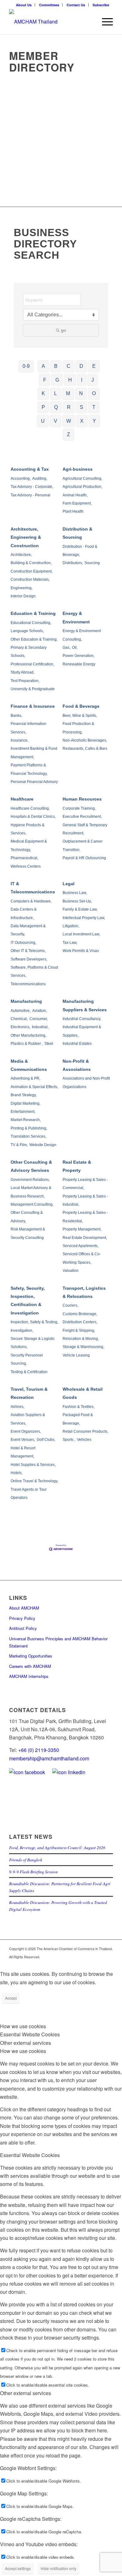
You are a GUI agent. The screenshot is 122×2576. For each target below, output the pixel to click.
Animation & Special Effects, (34, 1087)
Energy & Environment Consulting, (82, 635)
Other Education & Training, (34, 639)
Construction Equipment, (32, 571)
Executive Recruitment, (82, 817)
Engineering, (22, 588)
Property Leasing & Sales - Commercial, (85, 1184)
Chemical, (19, 1019)
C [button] (69, 366)
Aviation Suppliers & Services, (28, 1419)
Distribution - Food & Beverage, (80, 551)
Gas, (66, 648)
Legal (69, 884)
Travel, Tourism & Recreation (29, 1393)
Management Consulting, (32, 1204)
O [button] (94, 393)
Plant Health (73, 511)
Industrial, (40, 1027)
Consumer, (39, 1019)
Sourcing (92, 563)
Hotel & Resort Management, (23, 1452)
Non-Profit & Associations (77, 1065)
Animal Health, (75, 495)
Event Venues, (23, 1440)
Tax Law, (70, 943)
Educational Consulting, (31, 623)
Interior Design (23, 596)
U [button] (43, 421)
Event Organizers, (26, 1431)
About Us (24, 5)
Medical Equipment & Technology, (29, 845)
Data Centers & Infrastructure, (24, 913)
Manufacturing (26, 1001)
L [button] (56, 393)
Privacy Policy (22, 1618)
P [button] (43, 407)
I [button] (82, 380)
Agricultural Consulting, (82, 479)
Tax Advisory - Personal (30, 495)
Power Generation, (79, 656)
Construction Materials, (30, 579)
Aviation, (40, 1011)
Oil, (75, 648)
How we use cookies (23, 2051)
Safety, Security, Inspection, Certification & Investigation (28, 1301)
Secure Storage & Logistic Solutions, (33, 1343)
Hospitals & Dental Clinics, (33, 817)
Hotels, (17, 1473)
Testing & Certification (29, 1372)
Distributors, (73, 563)
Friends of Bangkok (26, 1860)
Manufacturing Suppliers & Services (85, 1005)
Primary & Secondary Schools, (29, 652)
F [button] (45, 380)
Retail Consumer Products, (85, 1431)
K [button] (43, 393)
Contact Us (76, 5)
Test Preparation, (25, 681)
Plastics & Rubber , (27, 1044)
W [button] (69, 421)
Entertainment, (23, 1112)
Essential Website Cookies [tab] (30, 2034)
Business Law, (75, 893)
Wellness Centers (26, 866)
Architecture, (21, 555)
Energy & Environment (76, 617)
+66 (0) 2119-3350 (39, 1750)
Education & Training (33, 613)
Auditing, (40, 479)
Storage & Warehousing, (83, 1347)
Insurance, (20, 740)
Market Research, (26, 1120)
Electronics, (20, 1027)
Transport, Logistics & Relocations (84, 1292)
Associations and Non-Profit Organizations (86, 1082)
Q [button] (56, 407)
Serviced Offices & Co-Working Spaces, (82, 1258)
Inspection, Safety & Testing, (34, 1322)
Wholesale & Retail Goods (83, 1393)
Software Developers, (29, 959)
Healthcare (22, 799)
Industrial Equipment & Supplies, (82, 1031)
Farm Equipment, (77, 503)
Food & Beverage (81, 706)
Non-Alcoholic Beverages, (85, 740)
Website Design (43, 1145)
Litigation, (71, 926)
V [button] (56, 421)
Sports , (69, 1440)
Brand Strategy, (24, 1095)
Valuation (71, 1271)
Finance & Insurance (33, 706)
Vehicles (84, 1440)
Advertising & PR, (25, 1078)
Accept (11, 1998)
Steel (49, 1044)
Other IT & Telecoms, (28, 951)
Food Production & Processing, (78, 728)
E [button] (94, 366)
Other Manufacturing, (28, 1035)
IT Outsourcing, (23, 943)
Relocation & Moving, (81, 1339)
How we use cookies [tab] (23, 2026)
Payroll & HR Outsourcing (84, 858)
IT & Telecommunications (33, 888)
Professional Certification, (32, 664)
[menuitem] (24, 5)
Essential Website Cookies (30, 2155)
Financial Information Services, (28, 728)
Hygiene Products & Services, (28, 829)
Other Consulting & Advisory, (27, 1217)
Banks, (16, 716)
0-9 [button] (26, 366)
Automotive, (21, 1011)
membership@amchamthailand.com (49, 1758)
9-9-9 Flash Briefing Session (33, 1872)
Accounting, (21, 479)
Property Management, (82, 1229)
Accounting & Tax (30, 469)
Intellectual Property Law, (84, 918)
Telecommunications (28, 984)
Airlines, (18, 1407)
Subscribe (101, 5)
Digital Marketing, (25, 1103)
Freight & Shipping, (79, 1330)
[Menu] (104, 22)
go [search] (64, 330)
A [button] (43, 366)
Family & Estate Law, (80, 909)
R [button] (69, 407)
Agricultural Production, (82, 487)
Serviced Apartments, (81, 1246)
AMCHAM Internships (29, 1676)
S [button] (81, 407)
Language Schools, (27, 631)
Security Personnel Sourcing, (27, 1359)
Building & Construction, (31, 563)
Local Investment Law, (81, 934)
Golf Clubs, (46, 1440)
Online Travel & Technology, (34, 1481)
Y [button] (94, 421)
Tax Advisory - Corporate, (32, 487)
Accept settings (18, 2568)
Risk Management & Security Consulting (28, 1233)
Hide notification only (58, 2568)
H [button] (70, 380)
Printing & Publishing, (29, 1128)
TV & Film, (19, 1145)
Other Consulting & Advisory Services (31, 1166)
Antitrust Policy (23, 1628)
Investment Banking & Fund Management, (34, 753)
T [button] (94, 407)
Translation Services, (28, 1136)
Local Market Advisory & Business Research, (31, 1192)
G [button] (57, 380)
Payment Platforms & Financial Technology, (29, 769)
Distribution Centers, (80, 1322)
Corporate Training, (79, 808)
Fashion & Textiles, (79, 1407)
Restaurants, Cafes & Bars (85, 748)
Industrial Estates (77, 1044)
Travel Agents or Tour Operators (29, 1494)
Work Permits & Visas (81, 951)
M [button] (68, 393)
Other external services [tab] (25, 2043)
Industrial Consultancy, (82, 1019)
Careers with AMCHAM (30, 1666)
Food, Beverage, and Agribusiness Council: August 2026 (57, 1847)
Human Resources (82, 799)
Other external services (25, 2393)
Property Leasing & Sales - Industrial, (85, 1200)
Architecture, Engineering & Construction (26, 537)
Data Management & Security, (28, 930)
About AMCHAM (24, 1608)
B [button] (56, 366)
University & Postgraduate (33, 689)
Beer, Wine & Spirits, (80, 716)
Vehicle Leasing (76, 1355)
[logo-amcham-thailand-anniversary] (51, 22)
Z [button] (69, 434)
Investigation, (22, 1330)
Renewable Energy (79, 664)
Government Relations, (30, 1180)
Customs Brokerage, (80, 1314)
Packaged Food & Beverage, (78, 1419)
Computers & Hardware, (31, 901)
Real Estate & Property (77, 1166)
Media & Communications (29, 1065)
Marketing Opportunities (31, 1656)
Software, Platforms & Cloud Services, (34, 971)
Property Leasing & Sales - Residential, (85, 1217)
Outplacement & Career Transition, (83, 845)
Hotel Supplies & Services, (33, 1465)
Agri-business (78, 469)
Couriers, (70, 1305)
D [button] (81, 366)
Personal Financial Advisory (34, 782)
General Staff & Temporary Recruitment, (85, 829)
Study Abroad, (23, 672)
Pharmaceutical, (24, 858)
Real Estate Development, (85, 1238)
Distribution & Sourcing (77, 533)
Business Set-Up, (77, 901)
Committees (49, 5)
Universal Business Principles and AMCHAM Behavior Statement (58, 1642)
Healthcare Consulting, (30, 808)
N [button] (81, 393)
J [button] (93, 380)
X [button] (82, 421)
